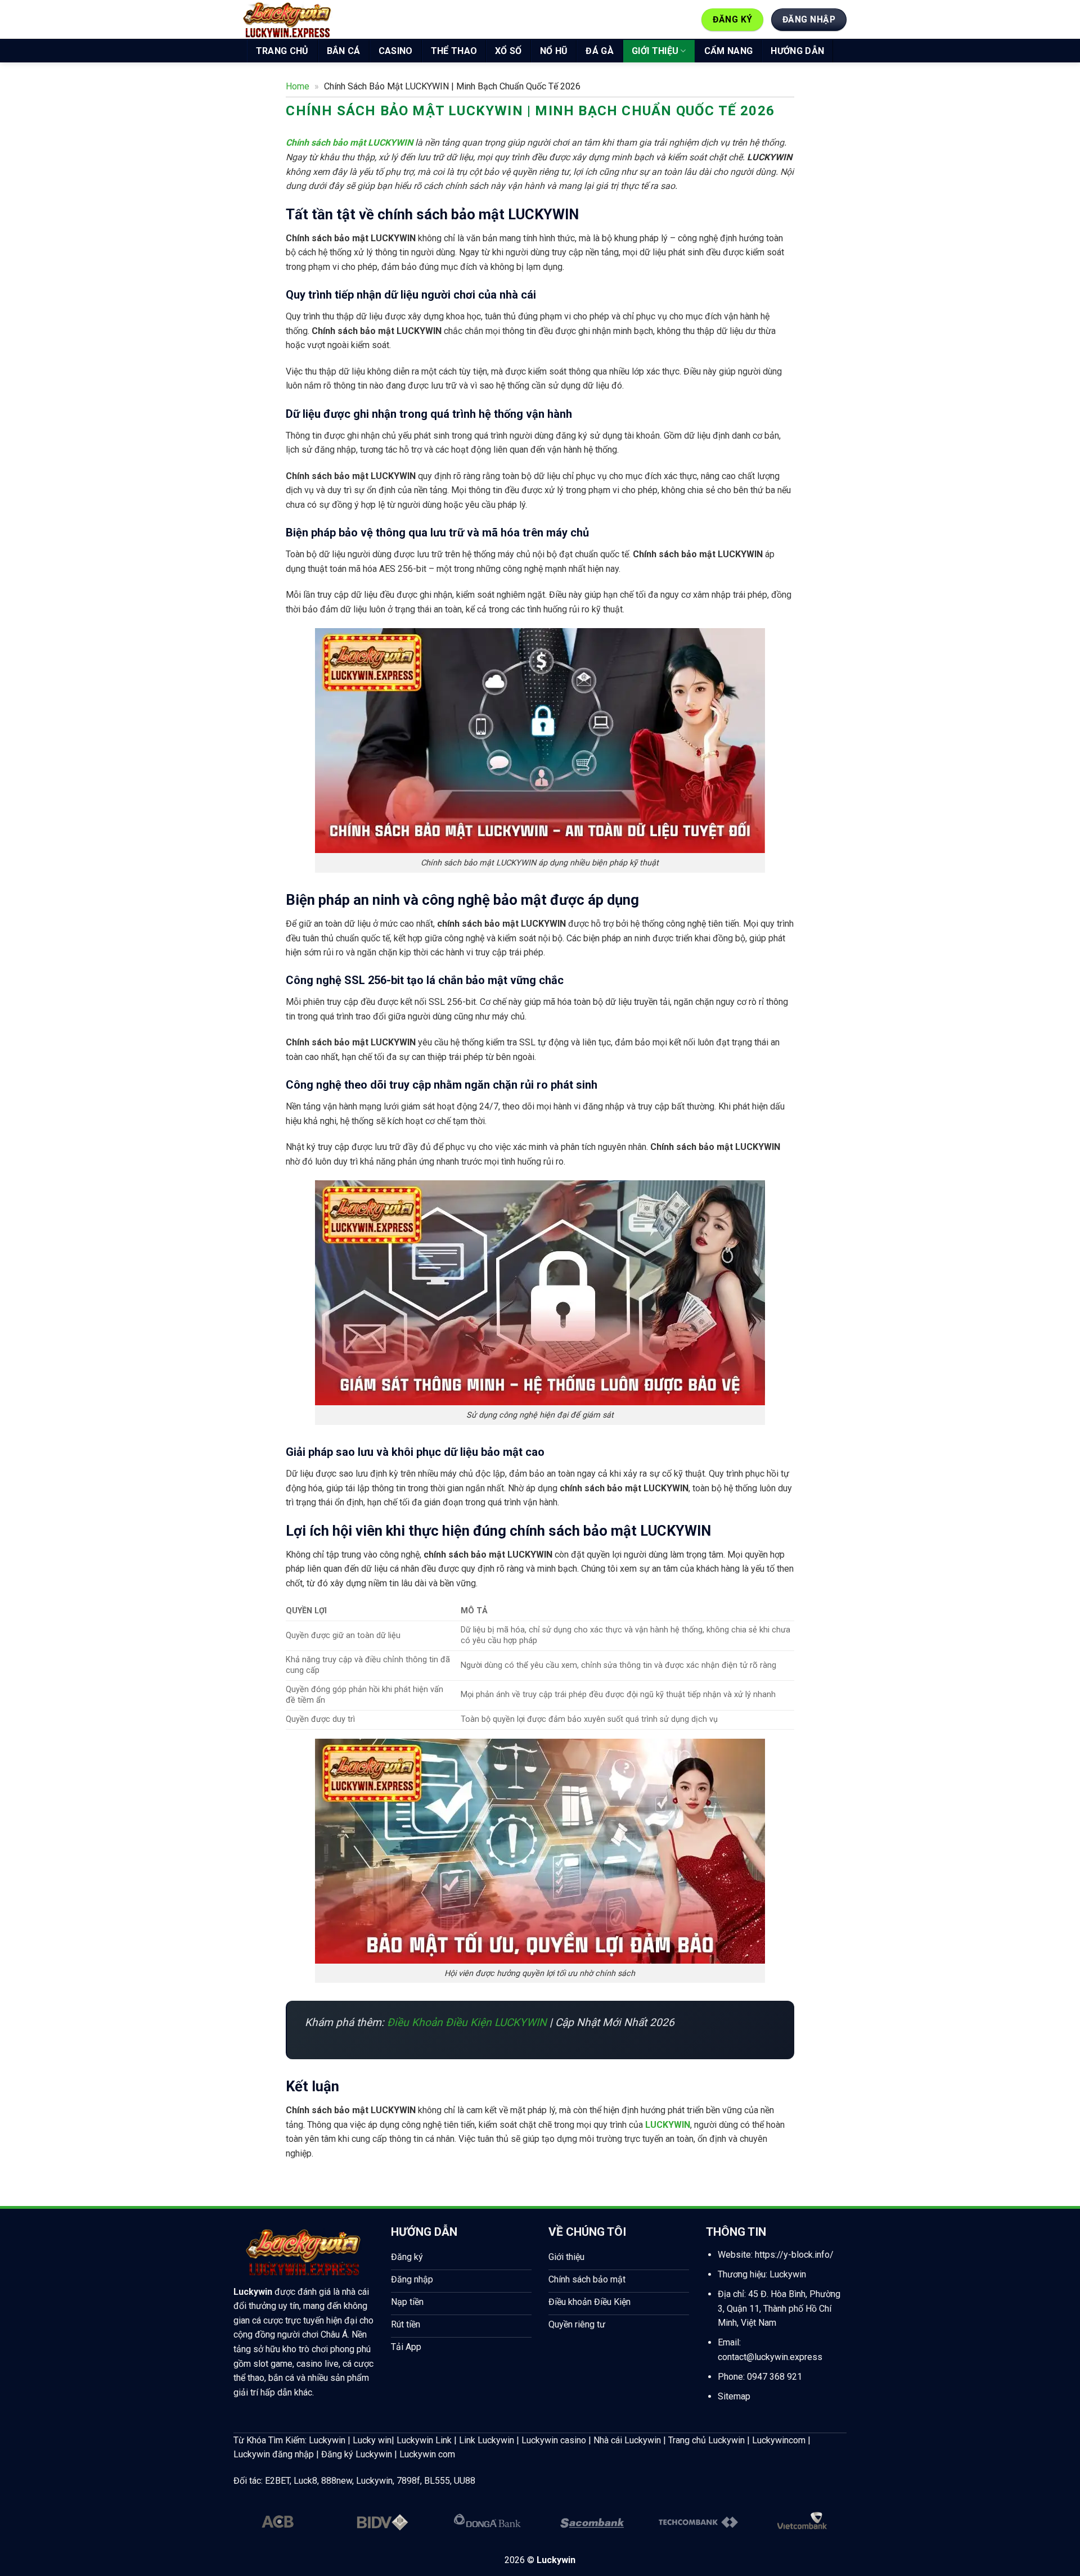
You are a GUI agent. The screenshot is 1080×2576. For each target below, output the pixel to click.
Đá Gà (600, 51)
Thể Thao (454, 51)
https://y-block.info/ (794, 2255)
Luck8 (305, 2481)
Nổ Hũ (554, 51)
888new (337, 2481)
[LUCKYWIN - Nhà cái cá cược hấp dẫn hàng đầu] (287, 20)
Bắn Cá (344, 51)
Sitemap (734, 2396)
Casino (396, 51)
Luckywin (253, 2292)
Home (298, 86)
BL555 (437, 2481)
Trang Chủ (282, 51)
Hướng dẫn (797, 51)
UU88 (465, 2481)
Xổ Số (508, 51)
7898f (408, 2481)
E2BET (277, 2481)
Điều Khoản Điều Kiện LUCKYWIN (467, 2022)
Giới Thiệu (655, 51)
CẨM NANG (729, 51)
